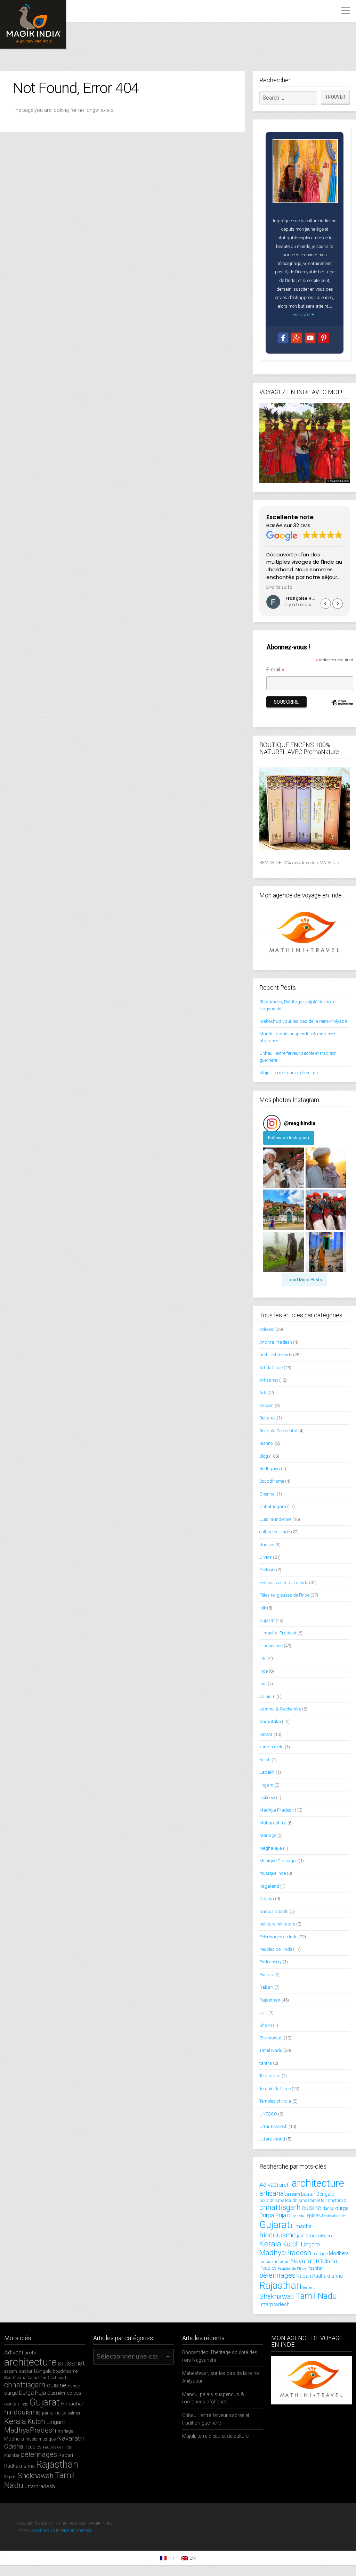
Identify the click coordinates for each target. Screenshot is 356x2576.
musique (281, 2262)
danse (328, 2208)
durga (342, 2208)
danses (267, 1545)
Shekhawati (271, 2038)
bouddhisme (272, 2200)
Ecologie (267, 1570)
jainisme (306, 2236)
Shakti (266, 2025)
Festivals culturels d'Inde (284, 1583)
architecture (318, 2183)
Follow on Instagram (289, 1138)
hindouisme (278, 2235)
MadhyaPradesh (285, 2253)
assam (294, 2194)
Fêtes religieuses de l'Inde (284, 1595)
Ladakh (267, 1772)
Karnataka (270, 1721)
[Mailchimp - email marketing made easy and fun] (342, 711)
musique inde (273, 1873)
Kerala (266, 1734)
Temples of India (275, 2101)
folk (263, 1608)
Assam (266, 1405)
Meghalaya (271, 1848)
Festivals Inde (334, 2216)
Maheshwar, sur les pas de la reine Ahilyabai (304, 1021)
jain (263, 1684)
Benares (268, 1418)
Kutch (265, 1760)
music (265, 2262)
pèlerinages (277, 2275)
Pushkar (315, 2268)
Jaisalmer (326, 2236)
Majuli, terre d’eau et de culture (289, 1073)
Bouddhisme (272, 1481)
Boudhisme (296, 2200)
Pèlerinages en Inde (278, 1937)
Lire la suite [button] (280, 587)
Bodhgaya (270, 1469)
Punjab (266, 1975)
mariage (320, 2254)
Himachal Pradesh (278, 1633)
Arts (264, 1393)
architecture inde (276, 1355)
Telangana (270, 2076)
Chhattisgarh (273, 1506)
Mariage (268, 1835)
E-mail (276, 670)
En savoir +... (305, 314)
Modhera (339, 2253)
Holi (263, 1658)
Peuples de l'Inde (276, 1949)
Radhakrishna (327, 2276)
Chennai (268, 1494)
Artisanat (269, 1380)
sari (263, 2012)
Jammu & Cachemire (280, 1709)
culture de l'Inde (275, 1532)
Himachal (302, 2226)
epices (314, 2215)
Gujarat (267, 1620)
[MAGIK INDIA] (33, 24)
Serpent (309, 2288)
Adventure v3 (43, 2530)
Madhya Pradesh (277, 1810)
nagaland (269, 1886)
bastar (308, 2194)
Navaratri (304, 2261)
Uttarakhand (272, 2139)
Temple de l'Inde (275, 2089)
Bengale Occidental (278, 1431)
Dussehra (296, 2216)
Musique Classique (278, 1861)
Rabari (266, 1987)
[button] (338, 604)
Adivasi (267, 1329)
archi (285, 2185)
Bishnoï (266, 1443)
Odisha (267, 1899)
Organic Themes (76, 2530)
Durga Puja (273, 2215)
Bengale (325, 2194)
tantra (266, 2063)
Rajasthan (270, 2000)
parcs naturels (274, 1911)
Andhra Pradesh (276, 1342)
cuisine (311, 2208)
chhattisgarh (280, 2207)
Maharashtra (273, 1823)
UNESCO (268, 2114)
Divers (266, 1557)
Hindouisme (271, 1646)
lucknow (267, 1798)
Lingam (310, 2244)
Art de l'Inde (271, 1368)
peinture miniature (277, 1924)
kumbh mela (272, 1747)
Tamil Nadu (271, 2050)
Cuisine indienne (275, 1519)
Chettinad (337, 2200)
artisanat (273, 2193)
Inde (264, 1671)
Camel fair (317, 2200)
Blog (264, 1456)
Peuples (268, 2268)
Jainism (267, 1696)
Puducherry (270, 1962)
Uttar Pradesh (273, 2126)
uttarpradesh (274, 2304)
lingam (266, 1785)
